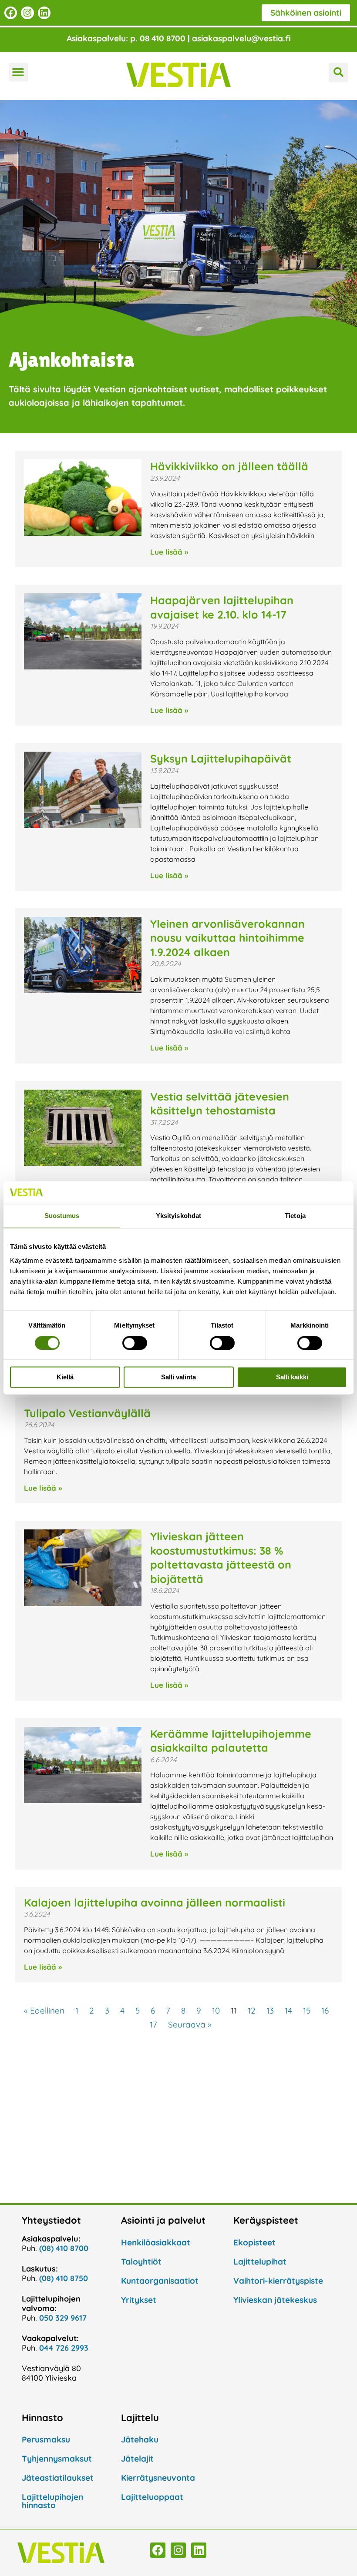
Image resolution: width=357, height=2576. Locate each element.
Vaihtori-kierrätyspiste (278, 2281)
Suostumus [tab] (62, 1216)
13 (270, 2011)
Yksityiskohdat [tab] (178, 1216)
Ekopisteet (254, 2242)
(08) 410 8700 (64, 2248)
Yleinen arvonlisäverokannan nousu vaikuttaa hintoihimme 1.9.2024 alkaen (227, 938)
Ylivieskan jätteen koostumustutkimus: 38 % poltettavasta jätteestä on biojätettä (221, 1557)
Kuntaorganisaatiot (160, 2281)
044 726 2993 (64, 2348)
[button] (18, 72)
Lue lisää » (169, 552)
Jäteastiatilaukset (58, 2478)
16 (325, 2011)
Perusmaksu (46, 2439)
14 (288, 2011)
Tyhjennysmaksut (57, 2459)
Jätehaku (140, 2439)
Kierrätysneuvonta (158, 2478)
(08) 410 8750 (64, 2278)
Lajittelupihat (260, 2262)
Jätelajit (137, 2459)
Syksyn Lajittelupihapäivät (221, 758)
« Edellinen (44, 2011)
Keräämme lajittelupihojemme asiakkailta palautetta (231, 1741)
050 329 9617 (63, 2318)
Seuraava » (190, 2024)
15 (307, 2011)
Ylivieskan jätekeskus (275, 2300)
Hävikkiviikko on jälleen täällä (229, 466)
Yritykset (139, 2300)
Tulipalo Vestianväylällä (87, 1413)
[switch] (135, 1343)
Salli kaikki (292, 1377)
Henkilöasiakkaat (156, 2242)
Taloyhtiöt (141, 2262)
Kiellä (65, 1377)
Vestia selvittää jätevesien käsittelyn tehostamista (220, 1104)
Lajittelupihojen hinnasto (52, 2501)
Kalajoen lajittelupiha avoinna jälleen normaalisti (155, 1902)
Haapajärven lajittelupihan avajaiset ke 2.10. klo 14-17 (222, 607)
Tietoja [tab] (295, 1216)
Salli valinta (178, 1377)
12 (252, 2011)
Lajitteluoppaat (152, 2497)
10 (216, 2011)
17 (153, 2024)
